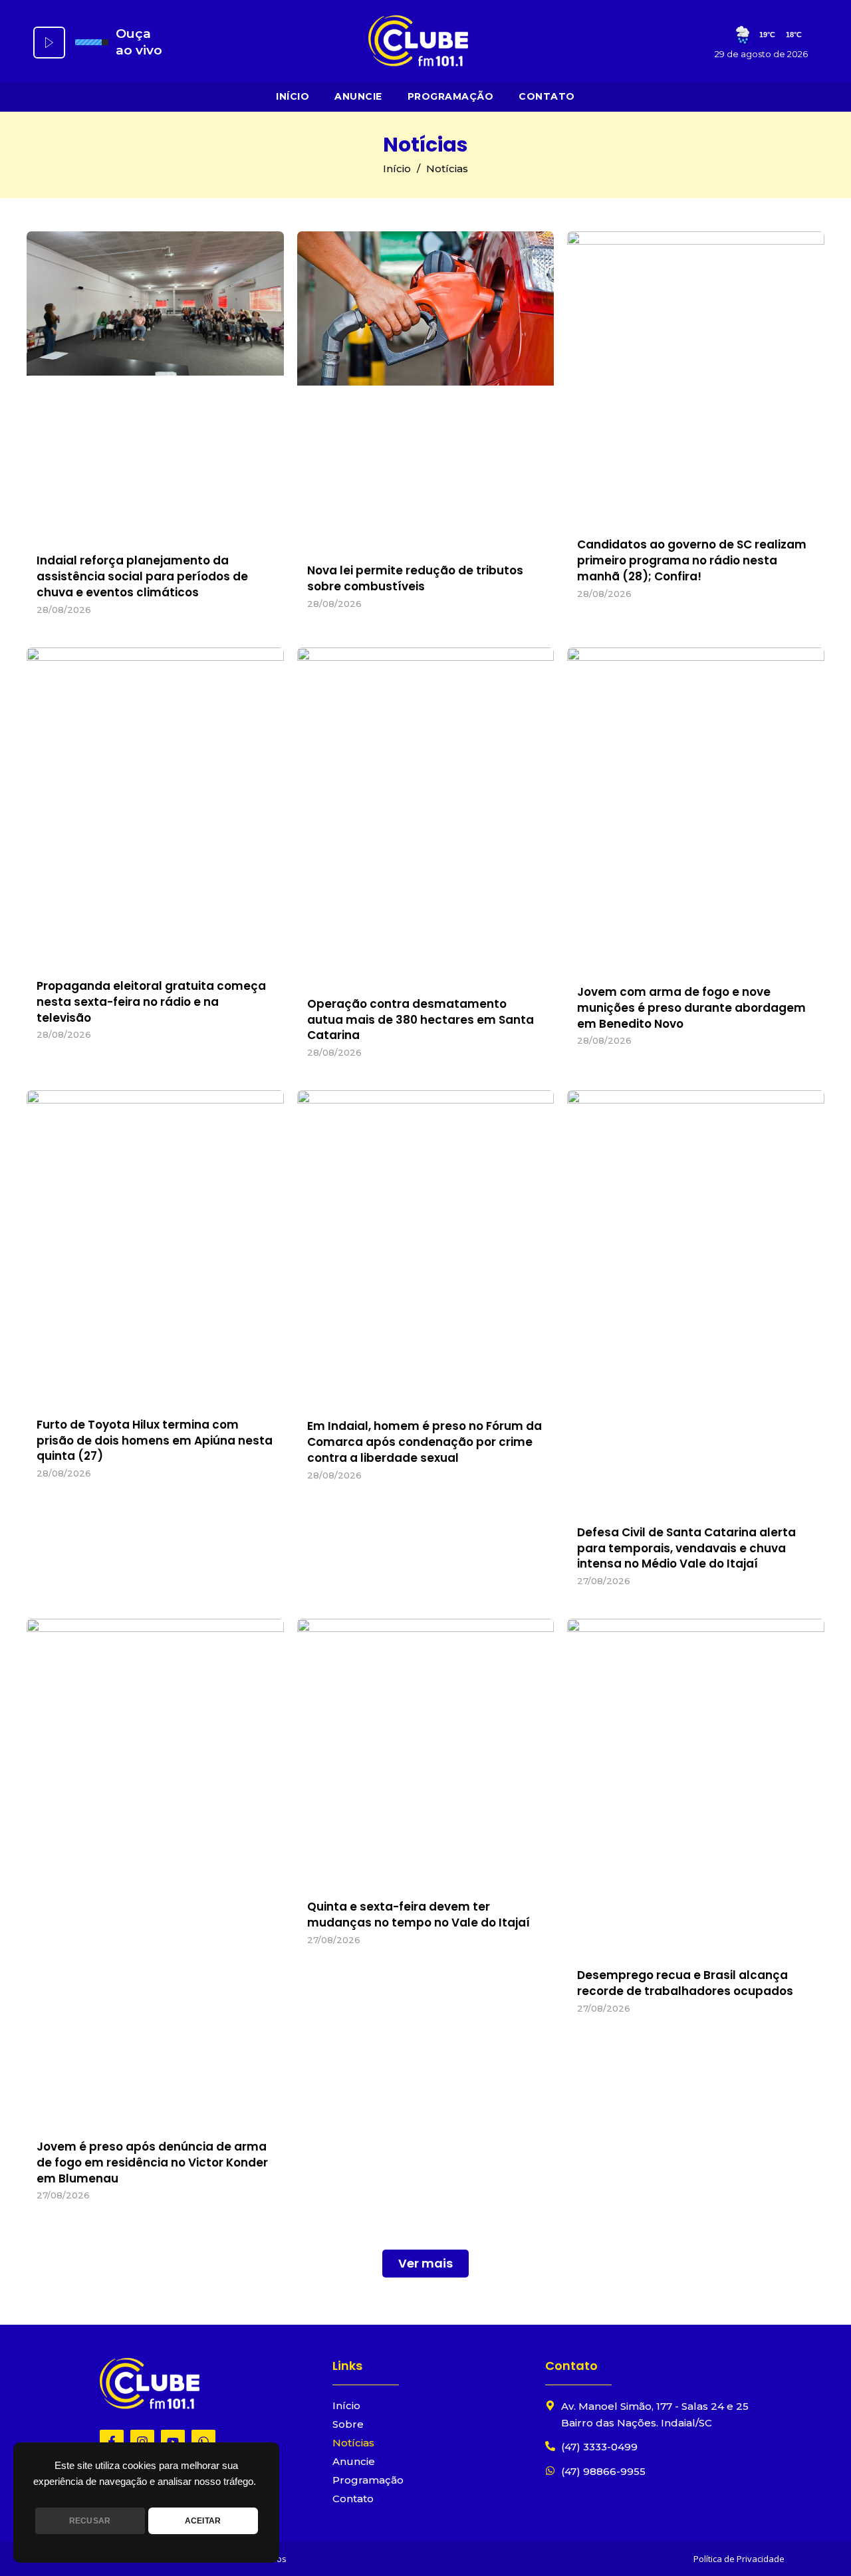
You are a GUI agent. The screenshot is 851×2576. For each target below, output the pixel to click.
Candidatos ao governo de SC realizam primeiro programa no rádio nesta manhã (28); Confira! (692, 560)
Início (293, 96)
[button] (425, 2264)
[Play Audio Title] (49, 43)
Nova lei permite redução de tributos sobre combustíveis (415, 578)
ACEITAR (203, 2521)
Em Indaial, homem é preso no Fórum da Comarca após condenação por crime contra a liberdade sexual (425, 1442)
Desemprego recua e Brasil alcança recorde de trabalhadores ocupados (685, 1983)
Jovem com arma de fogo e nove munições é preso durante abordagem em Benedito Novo (691, 1008)
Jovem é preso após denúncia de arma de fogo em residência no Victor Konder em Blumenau (152, 2163)
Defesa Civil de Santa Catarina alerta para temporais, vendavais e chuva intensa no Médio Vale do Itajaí (686, 1548)
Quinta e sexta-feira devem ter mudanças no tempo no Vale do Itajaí (419, 1915)
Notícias (353, 2443)
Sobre (348, 2424)
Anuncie (358, 96)
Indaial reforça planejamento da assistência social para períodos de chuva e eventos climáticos (142, 576)
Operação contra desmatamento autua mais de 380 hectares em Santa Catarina (421, 1020)
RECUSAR (90, 2521)
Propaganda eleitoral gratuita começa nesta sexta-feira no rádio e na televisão (151, 1002)
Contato (547, 96)
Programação (451, 96)
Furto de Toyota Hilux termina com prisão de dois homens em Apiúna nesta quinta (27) (155, 1441)
